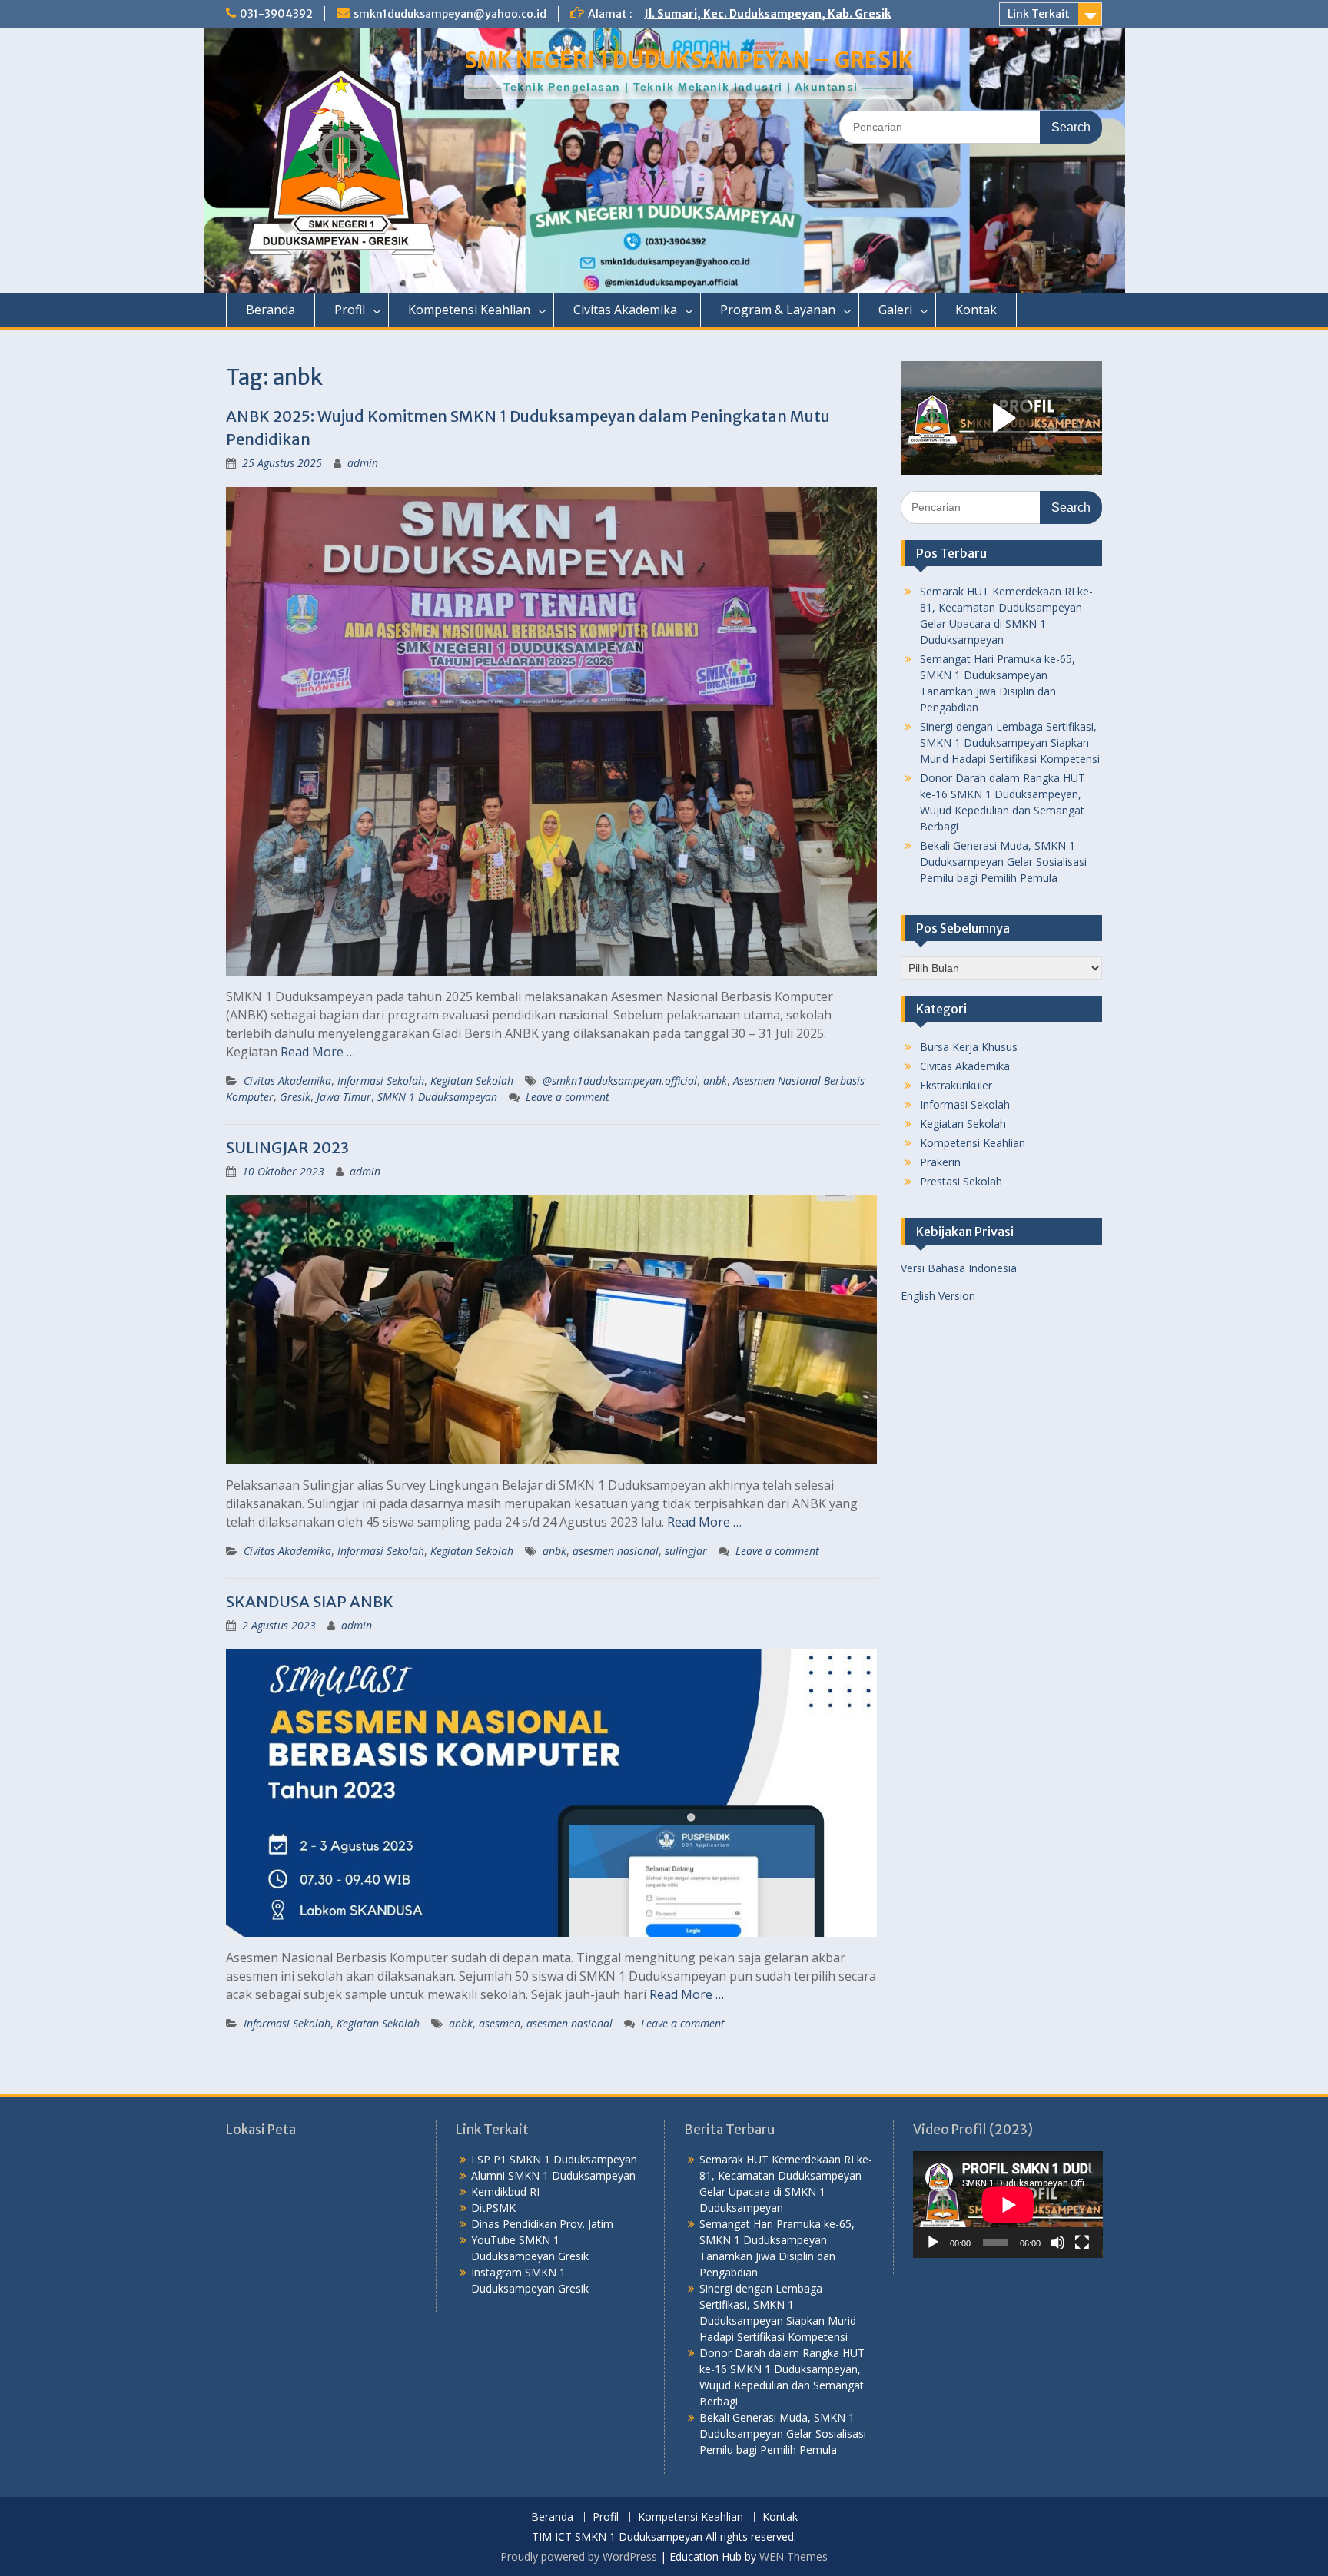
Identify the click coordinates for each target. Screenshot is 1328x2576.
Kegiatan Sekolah (472, 1081)
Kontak (976, 310)
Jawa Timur (344, 1097)
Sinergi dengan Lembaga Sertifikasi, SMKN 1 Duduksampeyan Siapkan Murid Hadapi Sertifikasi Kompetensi (1010, 743)
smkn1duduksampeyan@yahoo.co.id (450, 14)
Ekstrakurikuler (956, 1085)
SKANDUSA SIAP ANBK (310, 1601)
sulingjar (686, 1551)
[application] (1008, 2205)
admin (363, 463)
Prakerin (940, 1162)
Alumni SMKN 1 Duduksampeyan (553, 2175)
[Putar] (933, 2243)
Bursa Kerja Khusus (969, 1047)
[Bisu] (1057, 2243)
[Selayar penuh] (1082, 2243)
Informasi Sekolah (381, 1081)
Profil (350, 310)
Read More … (318, 1052)
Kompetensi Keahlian (469, 310)
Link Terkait (1039, 14)
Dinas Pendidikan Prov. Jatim (542, 2224)
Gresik (295, 1097)
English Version (938, 1296)
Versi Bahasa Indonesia (959, 1268)
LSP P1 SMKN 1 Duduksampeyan (554, 2159)
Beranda (271, 310)
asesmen (500, 2023)
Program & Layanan (778, 310)
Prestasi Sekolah (961, 1181)
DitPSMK (493, 2208)
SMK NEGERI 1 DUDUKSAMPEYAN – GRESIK (689, 60)
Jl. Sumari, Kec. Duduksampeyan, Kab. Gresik (767, 14)
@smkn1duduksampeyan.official (620, 1081)
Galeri (895, 310)
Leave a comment (568, 1097)
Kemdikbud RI (505, 2191)
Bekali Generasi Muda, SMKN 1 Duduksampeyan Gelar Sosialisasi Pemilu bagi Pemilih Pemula (1003, 862)
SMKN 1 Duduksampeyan (437, 1097)
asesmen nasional (616, 1551)
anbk (715, 1081)
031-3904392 (276, 14)
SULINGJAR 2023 (287, 1147)
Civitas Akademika (625, 310)
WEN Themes (793, 2556)
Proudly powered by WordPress (579, 2556)
